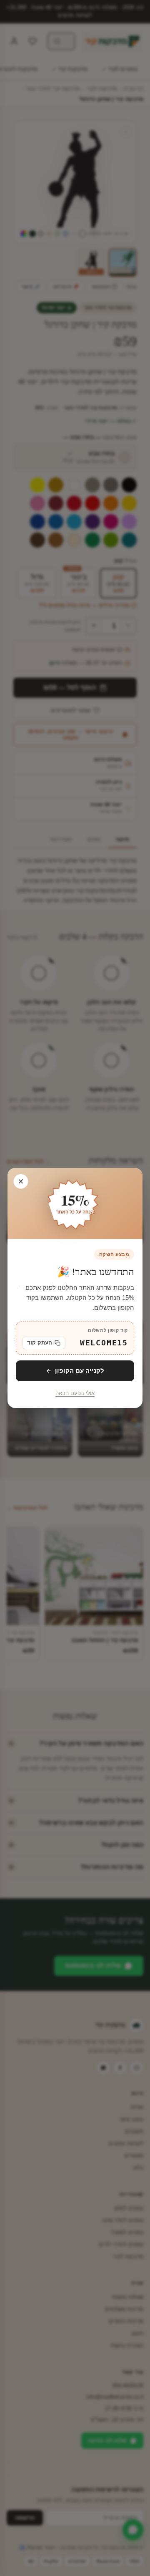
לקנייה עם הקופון (80, 1371)
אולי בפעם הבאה (75, 1393)
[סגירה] (21, 1181)
